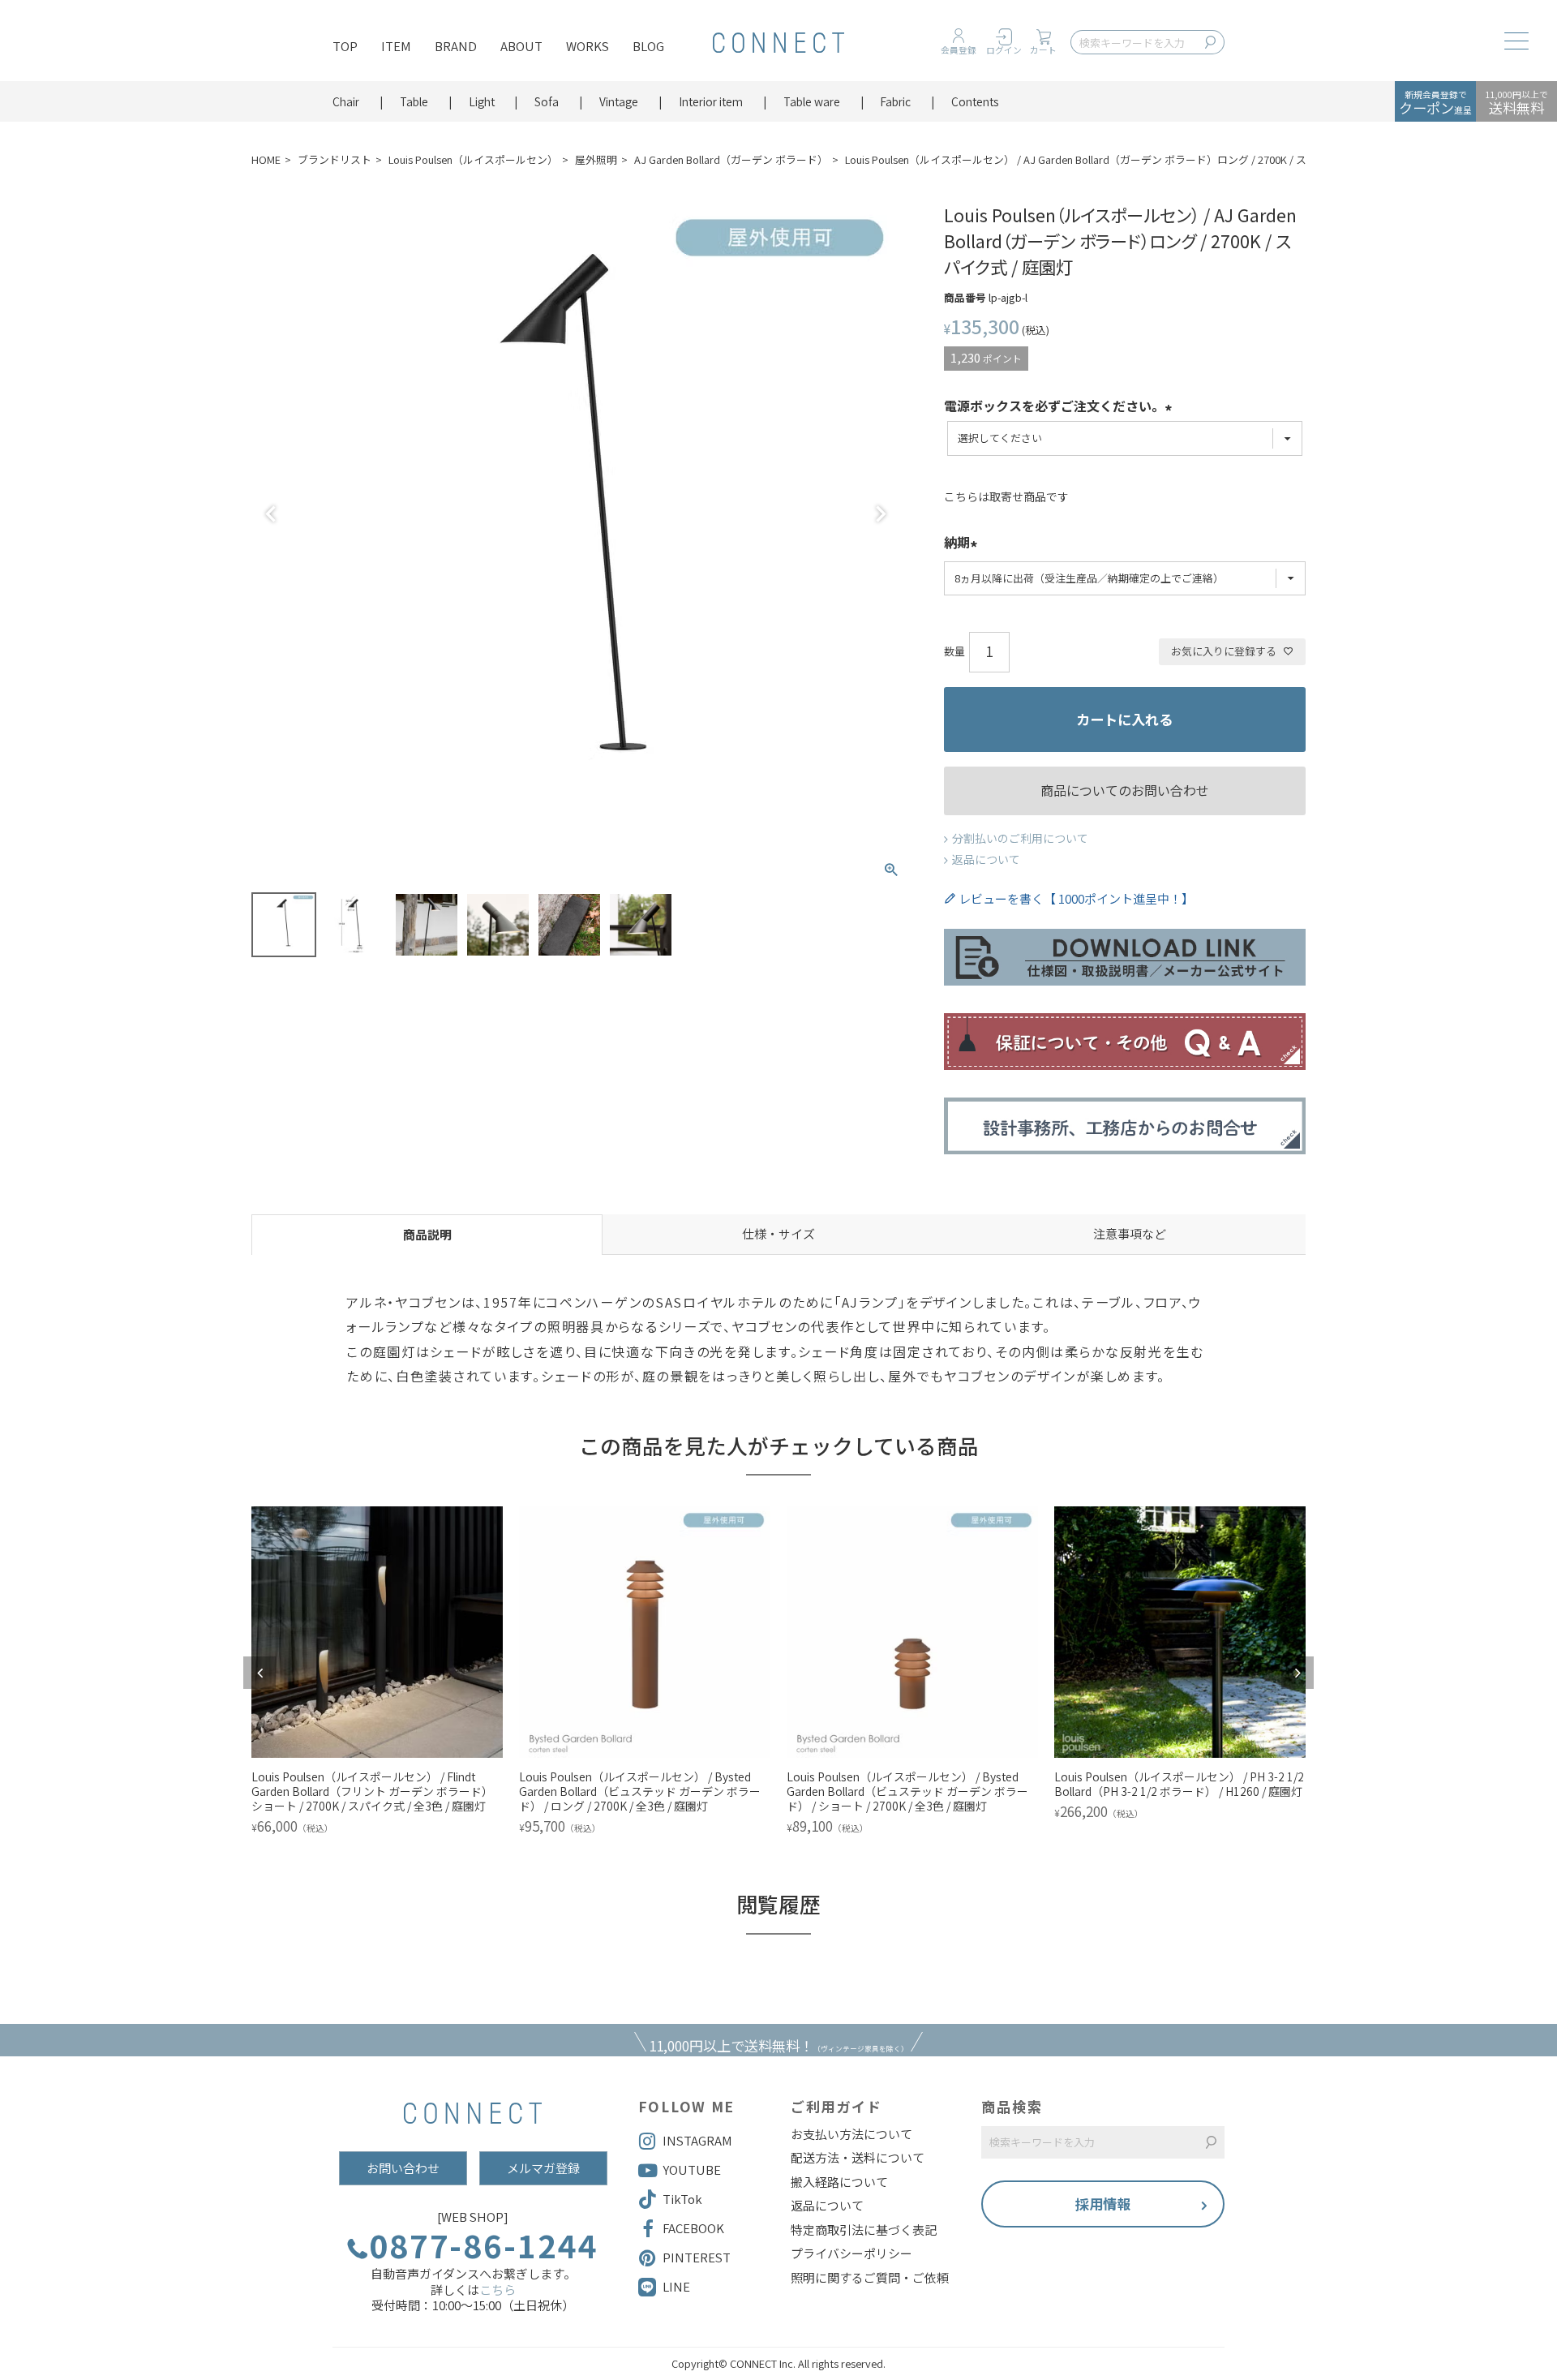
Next (881, 514)
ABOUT (521, 46)
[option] (377, 1673)
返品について (986, 859)
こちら (498, 2290)
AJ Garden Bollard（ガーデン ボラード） (731, 159)
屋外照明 (596, 159)
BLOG (648, 46)
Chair (346, 101)
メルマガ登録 (543, 2168)
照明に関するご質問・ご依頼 (870, 2278)
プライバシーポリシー (851, 2253)
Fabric (895, 101)
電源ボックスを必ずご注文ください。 (1054, 407)
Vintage (619, 101)
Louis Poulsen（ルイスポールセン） (473, 159)
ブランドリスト (335, 159)
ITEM (396, 46)
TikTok (682, 2199)
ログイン (1004, 50)
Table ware (812, 101)
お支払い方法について (851, 2134)
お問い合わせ (403, 2168)
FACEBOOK (693, 2228)
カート (1043, 50)
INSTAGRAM (697, 2140)
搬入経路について (839, 2182)
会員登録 (959, 50)
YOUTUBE (692, 2169)
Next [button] (1297, 1673)
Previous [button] (259, 1673)
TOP (345, 46)
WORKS (588, 46)
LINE (676, 2286)
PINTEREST (697, 2257)
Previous (271, 514)
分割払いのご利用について (1020, 838)
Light (482, 101)
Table (414, 101)
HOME (266, 159)
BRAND (456, 46)
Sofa (547, 101)
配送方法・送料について (858, 2158)
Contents (975, 101)
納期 (957, 543)
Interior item (711, 101)
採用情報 (1103, 2204)
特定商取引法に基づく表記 (864, 2230)
